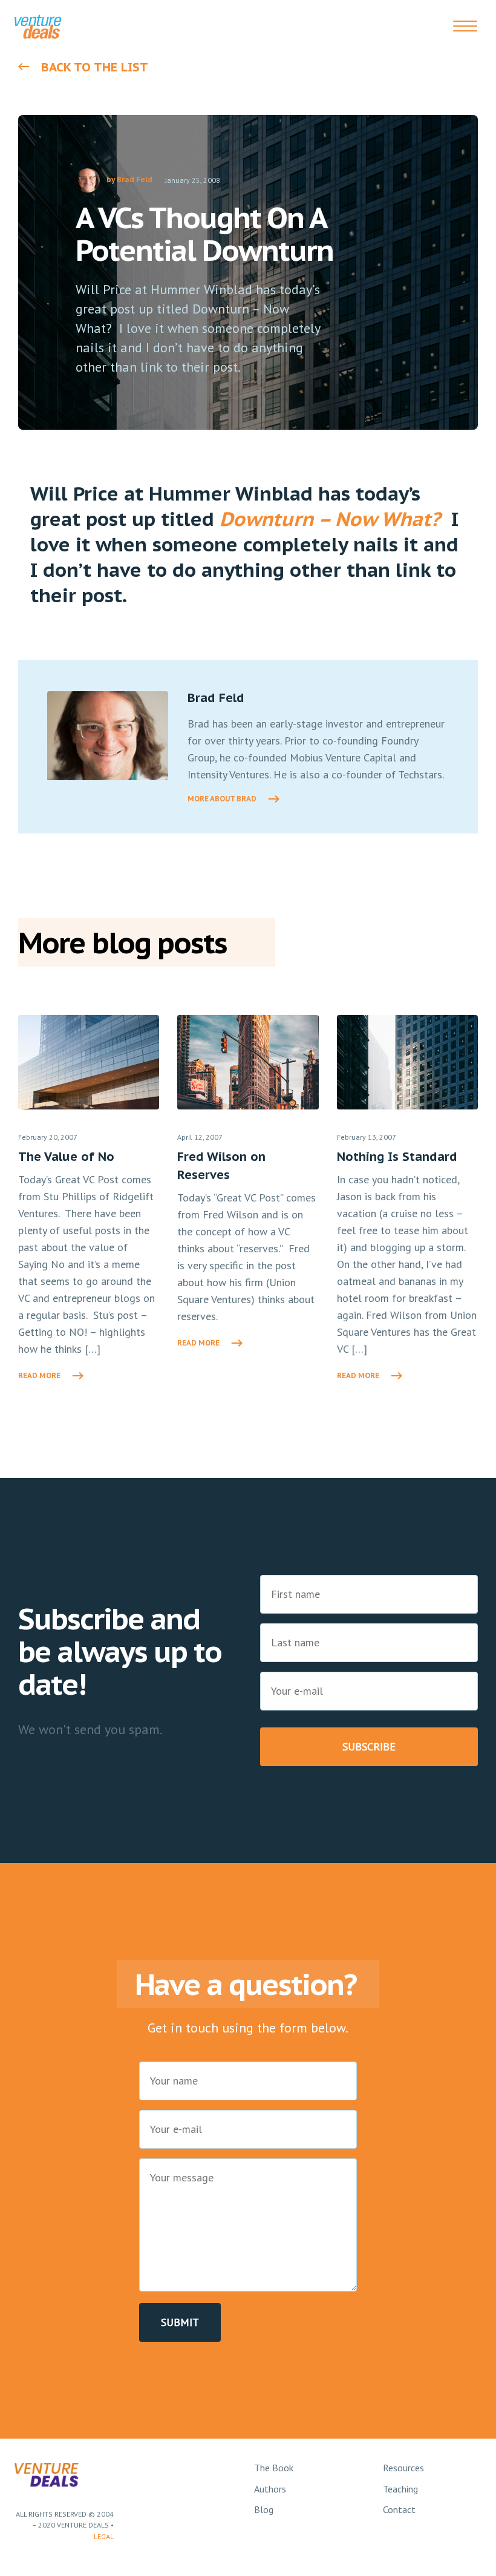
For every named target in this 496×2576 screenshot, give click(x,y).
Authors (270, 2489)
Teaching (400, 2489)
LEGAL (104, 2536)
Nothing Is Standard (397, 1157)
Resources (403, 2468)
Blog (264, 2509)
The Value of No (66, 1157)
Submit (180, 2322)
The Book (274, 2468)
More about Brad (222, 799)
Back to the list (95, 67)
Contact (399, 2509)
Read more (39, 1375)
